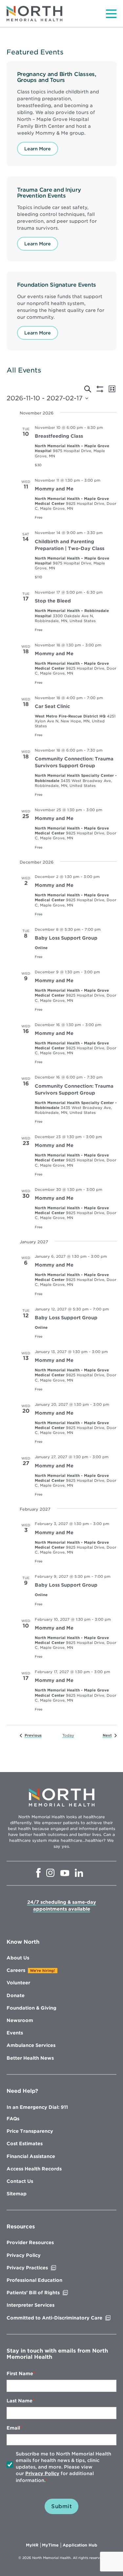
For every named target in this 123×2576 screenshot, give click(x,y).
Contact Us (20, 2181)
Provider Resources (30, 2242)
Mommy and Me (54, 489)
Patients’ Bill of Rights (47, 2293)
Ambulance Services (31, 2045)
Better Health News (30, 2058)
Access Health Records (34, 2169)
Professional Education (34, 2280)
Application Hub (80, 2545)
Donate (16, 1995)
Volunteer (18, 1983)
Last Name (20, 2401)
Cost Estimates (25, 2144)
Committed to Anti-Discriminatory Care (61, 2318)
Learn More (38, 149)
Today (68, 1735)
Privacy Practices (41, 2268)
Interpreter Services (31, 2305)
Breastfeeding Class (59, 436)
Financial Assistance (31, 2156)
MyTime (51, 2545)
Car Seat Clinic (52, 706)
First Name (20, 2374)
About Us (18, 1958)
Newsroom (20, 2020)
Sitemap (17, 2194)
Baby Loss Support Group (66, 938)
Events (15, 2033)
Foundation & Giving (31, 2008)
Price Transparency (30, 2131)
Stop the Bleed (53, 601)
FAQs (13, 2119)
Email (13, 2428)
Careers (16, 1970)
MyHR (33, 2545)
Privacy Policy (24, 2255)
